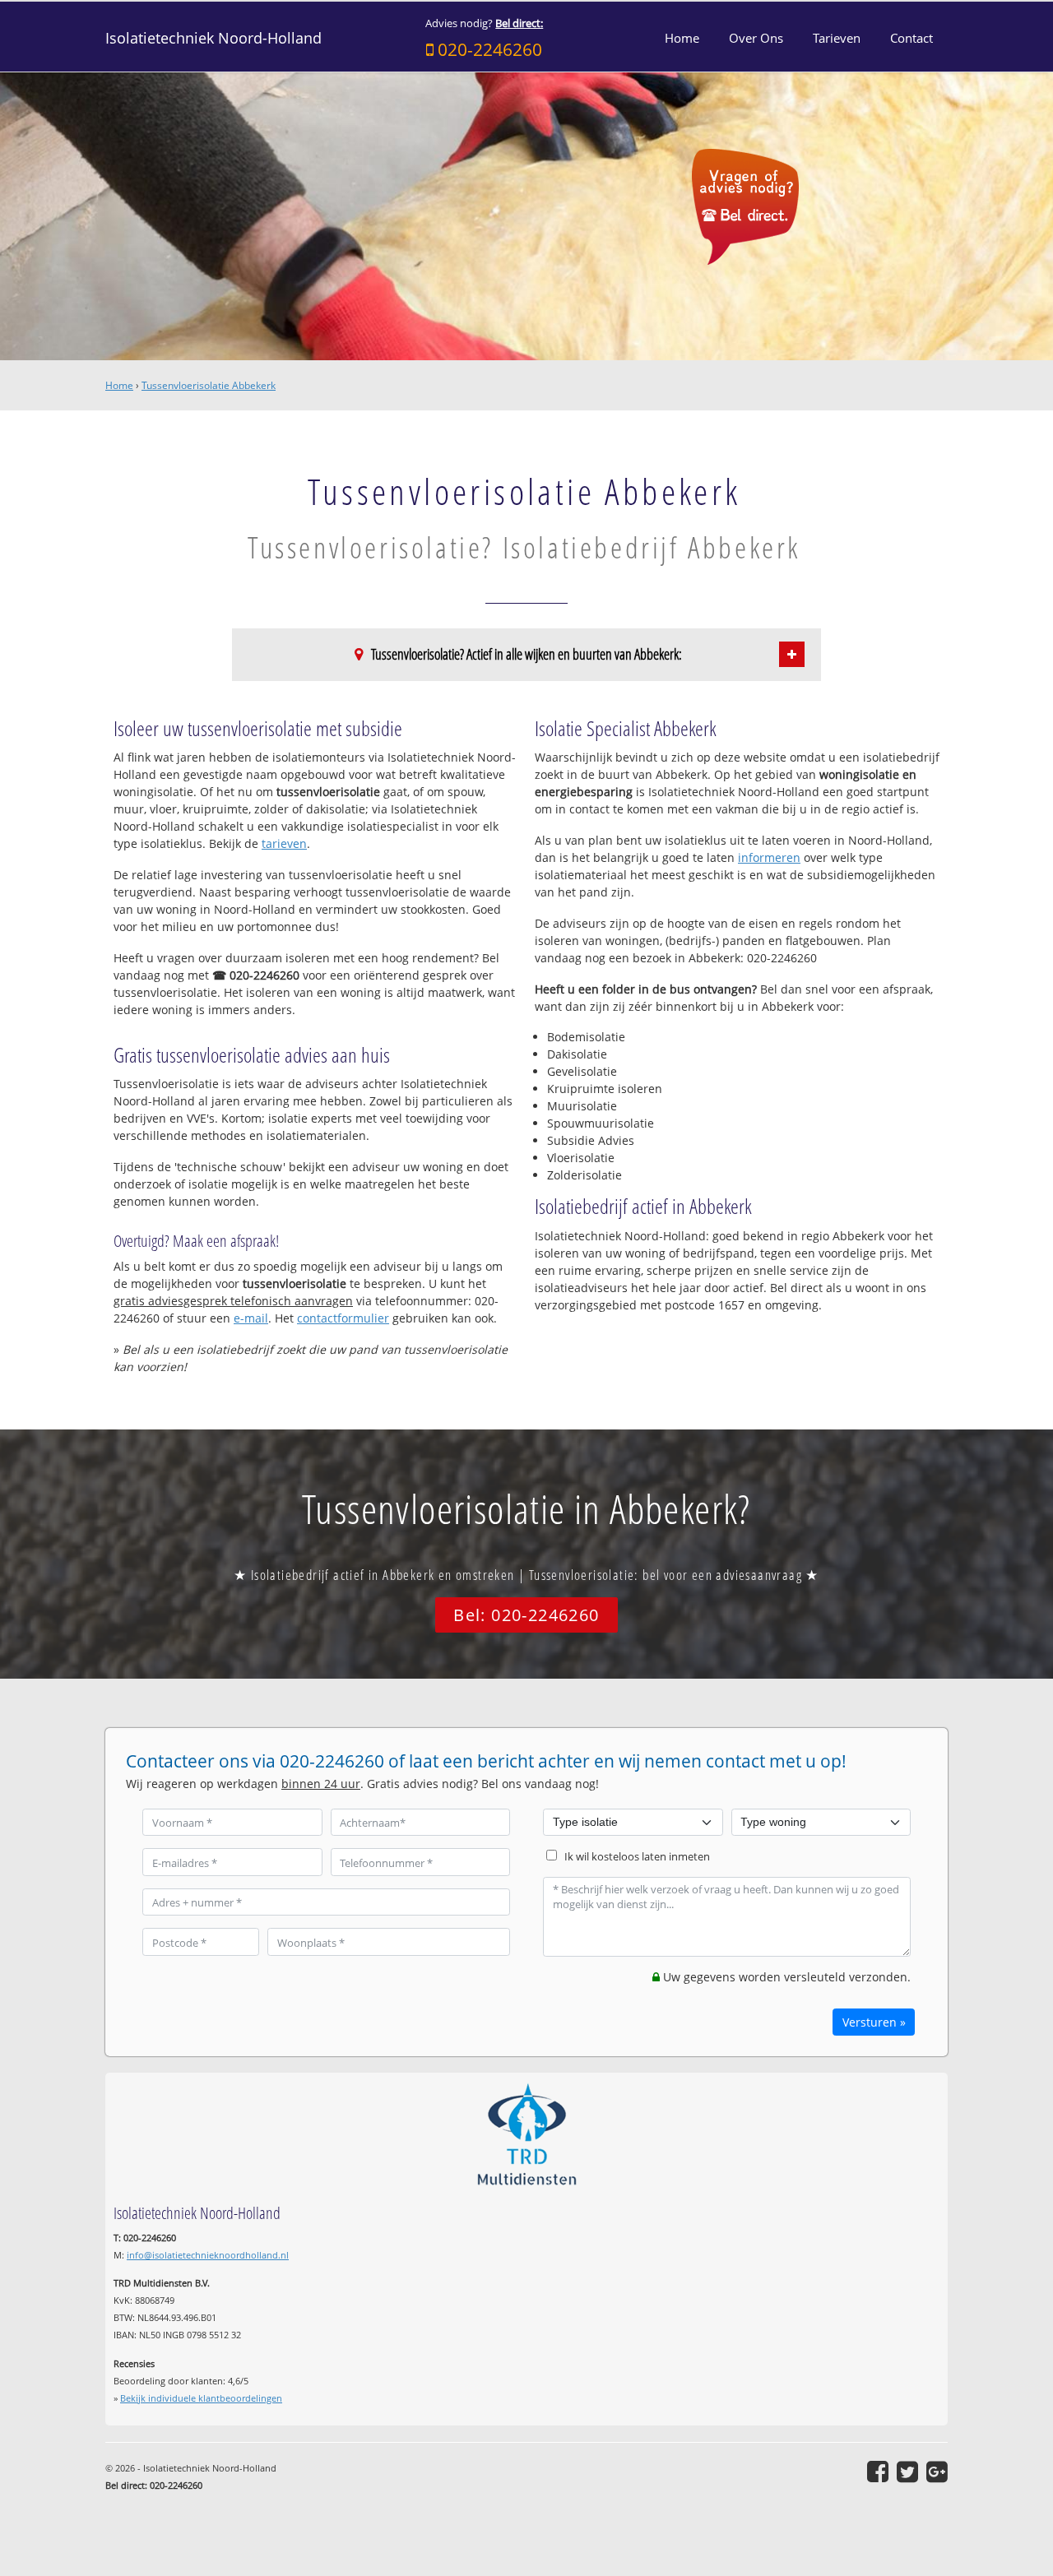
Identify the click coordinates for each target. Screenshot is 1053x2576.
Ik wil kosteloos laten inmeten (637, 1857)
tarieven (284, 843)
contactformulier (343, 1318)
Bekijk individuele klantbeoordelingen (201, 2398)
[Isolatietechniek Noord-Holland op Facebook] (878, 2472)
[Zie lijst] (792, 654)
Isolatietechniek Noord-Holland (213, 38)
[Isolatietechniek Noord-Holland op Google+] (937, 2472)
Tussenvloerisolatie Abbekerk (209, 385)
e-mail (251, 1318)
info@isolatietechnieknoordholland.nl (208, 2255)
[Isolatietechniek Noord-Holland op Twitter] (907, 2472)
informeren (769, 857)
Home (119, 385)
